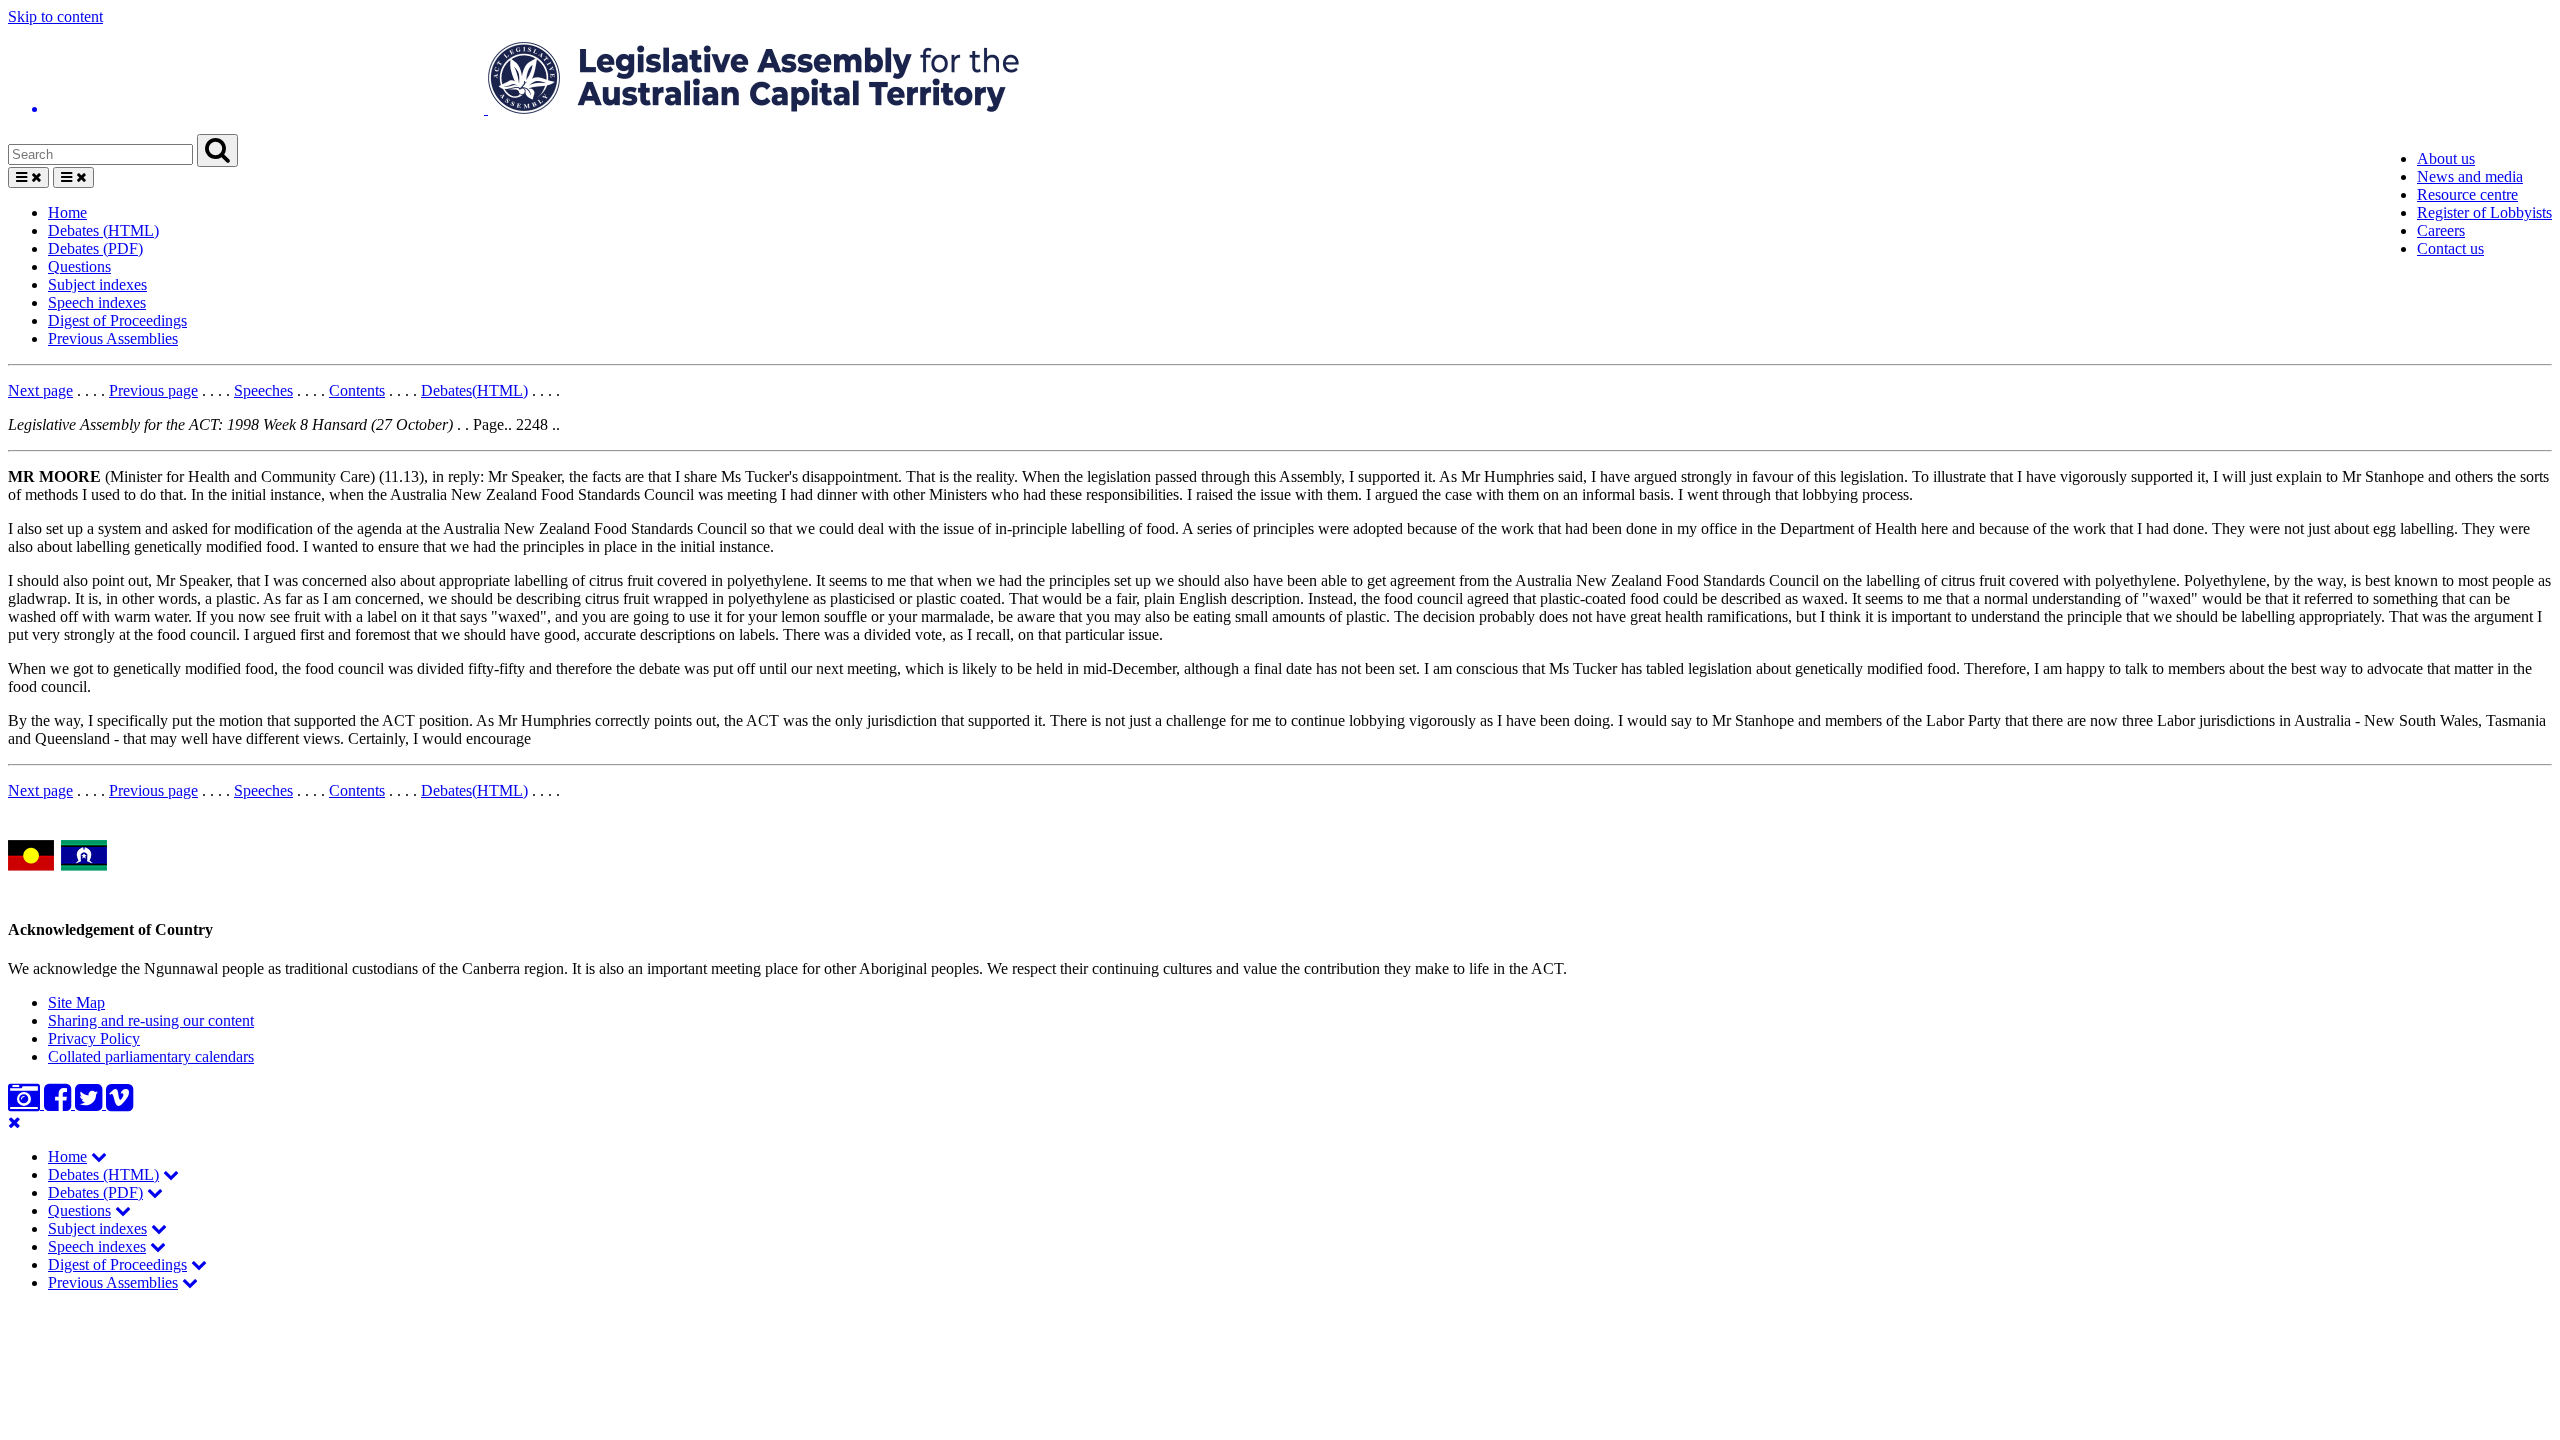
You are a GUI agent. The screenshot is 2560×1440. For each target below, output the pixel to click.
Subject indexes (97, 284)
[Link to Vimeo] (119, 1103)
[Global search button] (217, 150)
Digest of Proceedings (117, 320)
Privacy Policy (94, 1038)
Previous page (153, 390)
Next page (40, 390)
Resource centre (2467, 194)
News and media (2470, 176)
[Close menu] (14, 1122)
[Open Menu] (28, 177)
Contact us (2450, 248)
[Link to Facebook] (59, 1103)
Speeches (263, 390)
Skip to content (55, 16)
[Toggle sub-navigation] (99, 1156)
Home (67, 212)
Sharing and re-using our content (151, 1020)
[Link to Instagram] (26, 1103)
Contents (357, 390)
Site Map (76, 1002)
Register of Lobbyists (2484, 212)
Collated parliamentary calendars (151, 1056)
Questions (79, 266)
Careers (2441, 230)
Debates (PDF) (95, 248)
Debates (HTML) (103, 230)
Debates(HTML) (474, 390)
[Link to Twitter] (90, 1103)
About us (2446, 158)
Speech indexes (97, 302)
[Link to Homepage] (1280, 80)
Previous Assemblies (113, 338)
